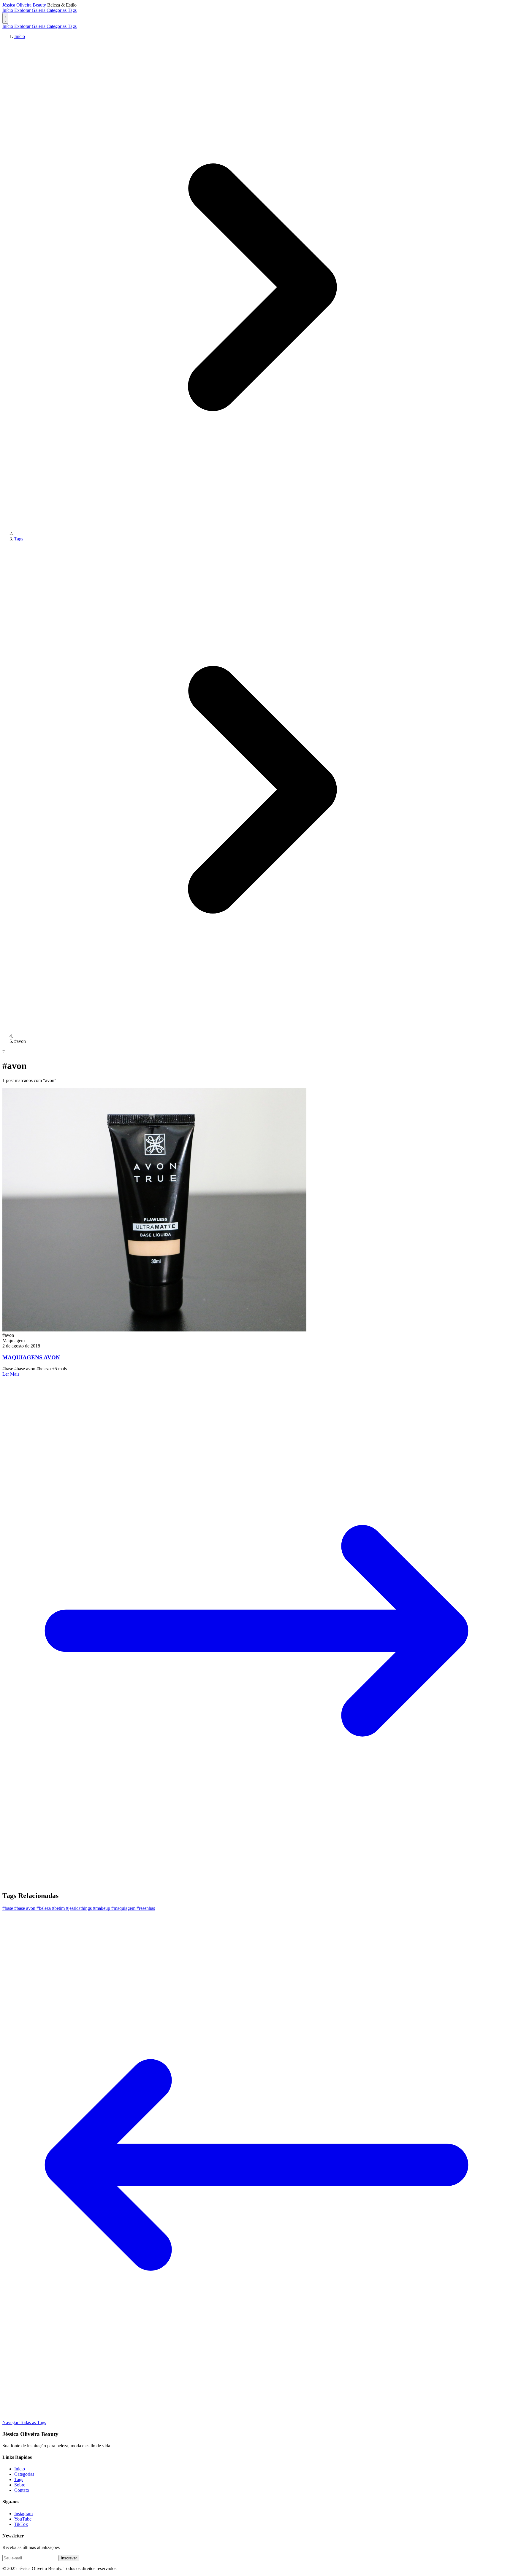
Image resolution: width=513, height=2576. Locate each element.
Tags (72, 10)
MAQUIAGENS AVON (31, 1357)
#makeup (102, 1908)
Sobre (20, 2485)
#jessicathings (79, 1908)
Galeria (39, 10)
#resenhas (146, 1908)
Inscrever (69, 2558)
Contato (22, 2490)
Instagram (23, 2514)
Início (8, 10)
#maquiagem (124, 1908)
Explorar (23, 10)
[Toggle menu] (5, 18)
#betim (59, 1908)
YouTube (23, 2519)
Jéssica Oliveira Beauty (24, 5)
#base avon (25, 1908)
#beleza (44, 1908)
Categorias (57, 10)
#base (8, 1908)
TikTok (21, 2524)
